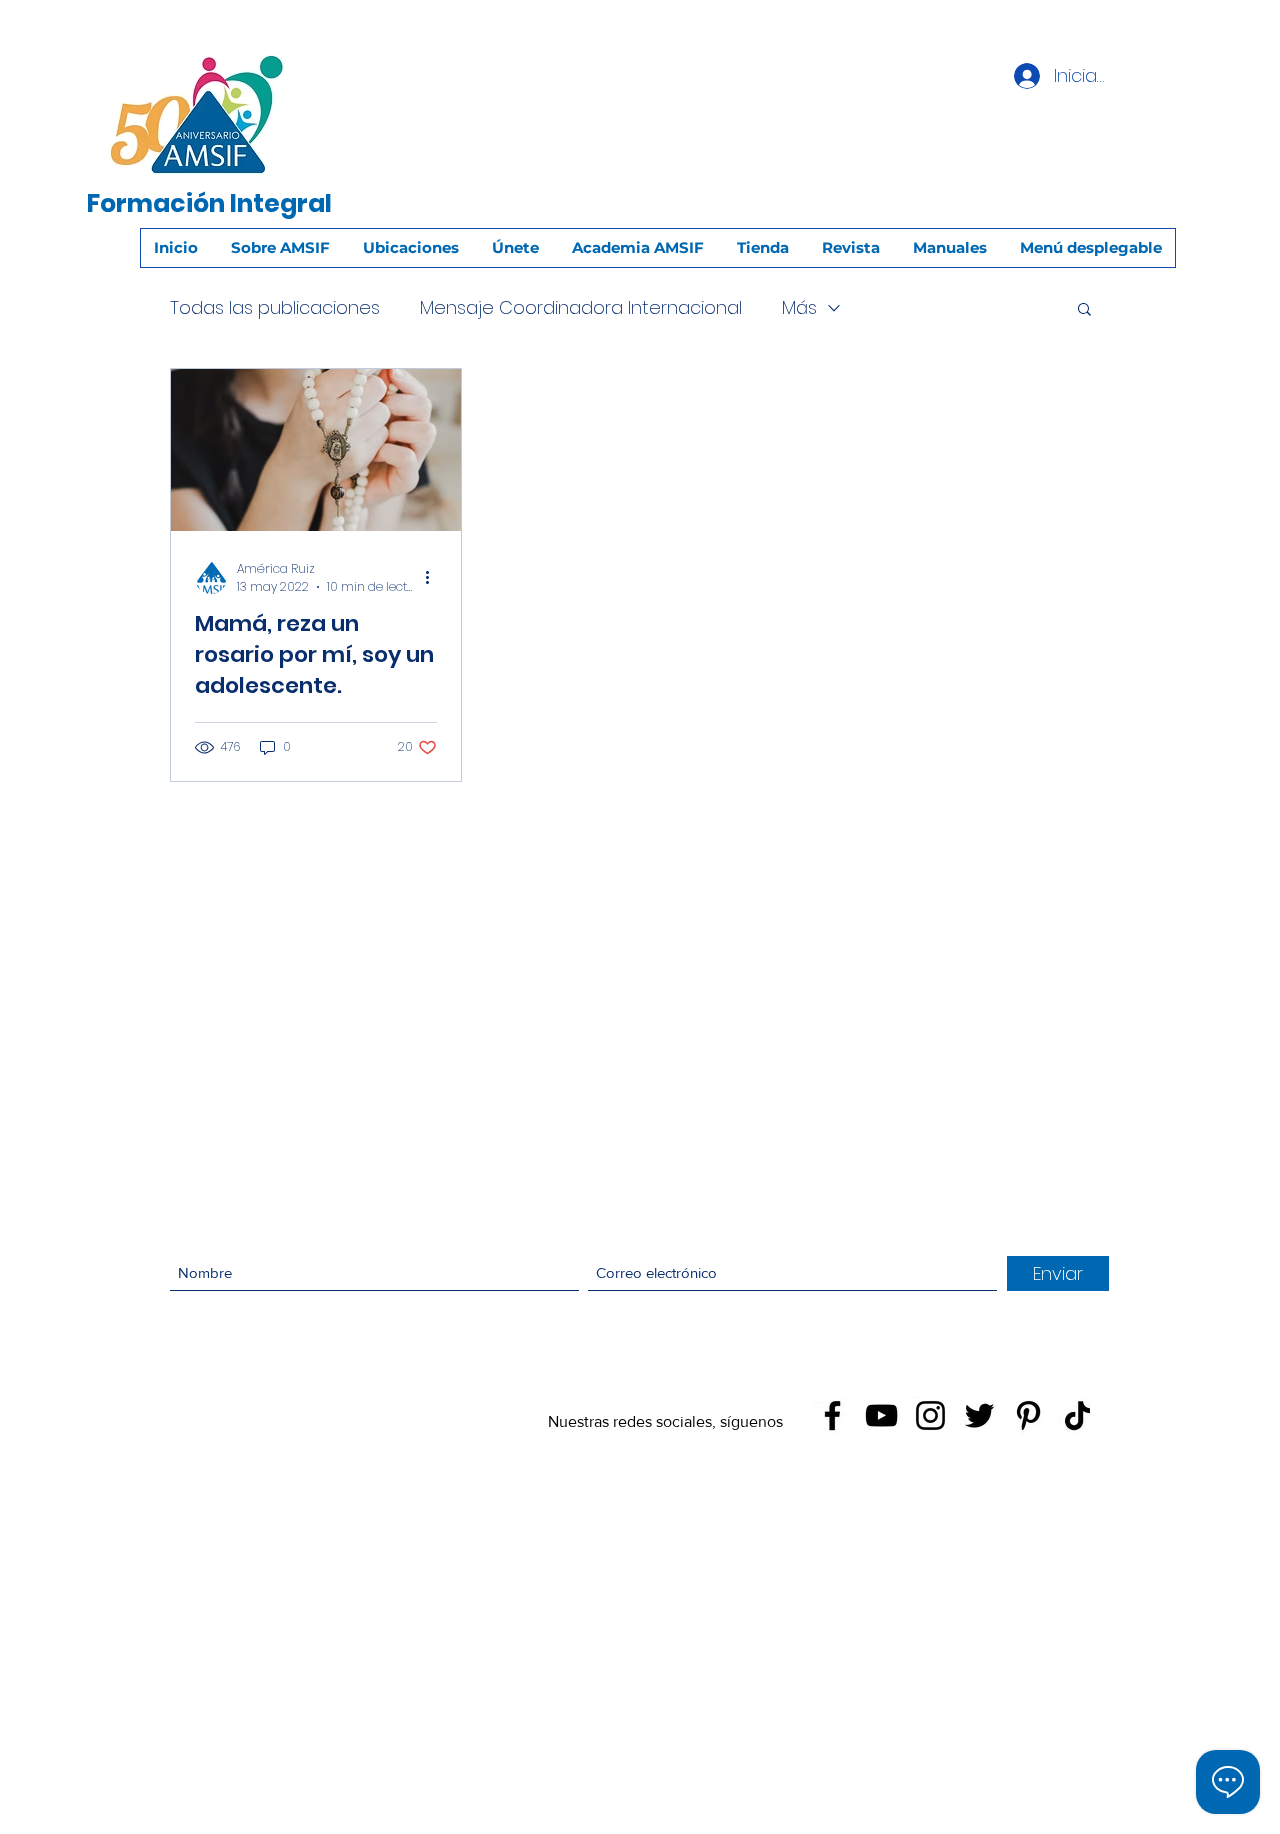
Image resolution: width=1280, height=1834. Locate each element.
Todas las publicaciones (275, 307)
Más (799, 307)
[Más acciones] (434, 578)
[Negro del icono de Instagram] (930, 1415)
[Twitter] (979, 1415)
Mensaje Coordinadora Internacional (581, 307)
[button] (1084, 310)
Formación (156, 203)
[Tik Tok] (1077, 1415)
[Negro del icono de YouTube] (881, 1415)
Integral (281, 203)
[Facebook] (832, 1415)
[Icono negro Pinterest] (1028, 1415)
